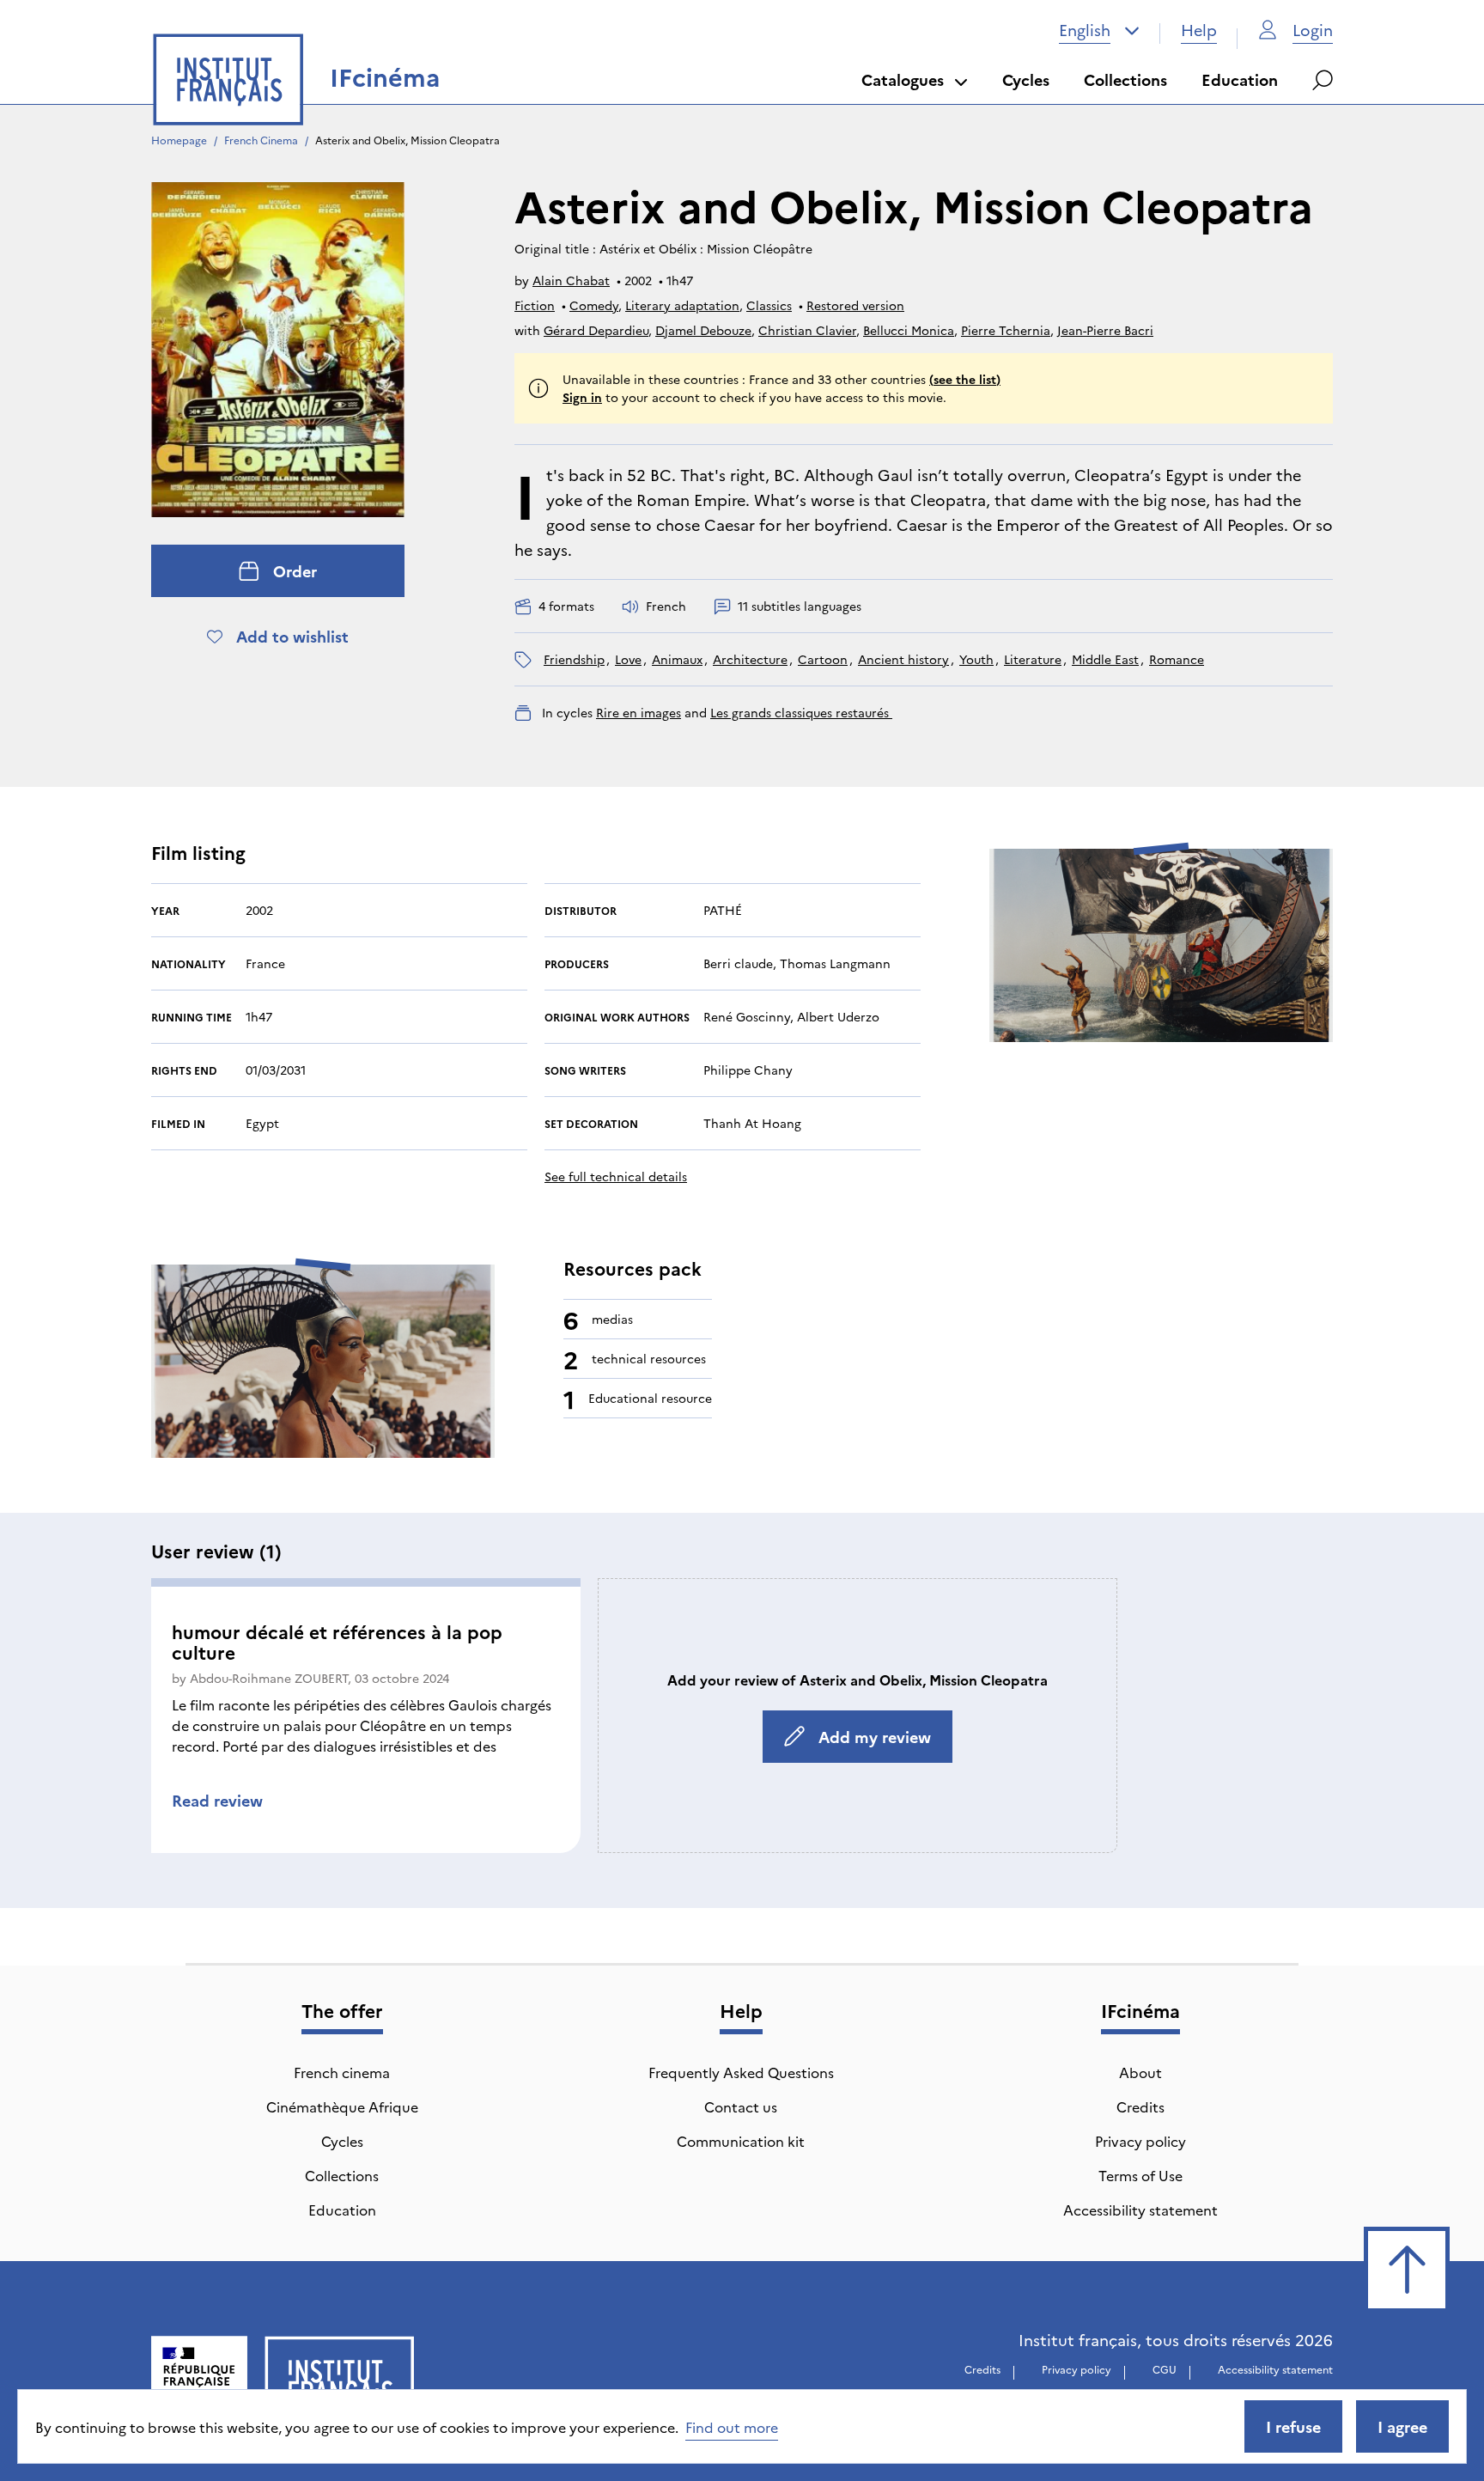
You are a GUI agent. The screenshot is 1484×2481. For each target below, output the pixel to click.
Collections (1125, 79)
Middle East (1105, 659)
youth (976, 659)
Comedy (594, 305)
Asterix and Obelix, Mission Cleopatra (407, 140)
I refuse (1293, 2426)
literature (1033, 659)
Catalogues (903, 79)
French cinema (342, 2072)
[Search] (1323, 80)
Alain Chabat (571, 280)
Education (1240, 79)
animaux (677, 659)
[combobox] (1099, 30)
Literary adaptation (682, 305)
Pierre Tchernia (1006, 330)
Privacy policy (1140, 2141)
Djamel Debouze (703, 330)
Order (295, 571)
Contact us (741, 2106)
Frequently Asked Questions (741, 2072)
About (1140, 2072)
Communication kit (741, 2141)
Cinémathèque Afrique (342, 2106)
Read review (217, 1800)
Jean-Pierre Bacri (1105, 330)
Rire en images (639, 712)
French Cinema (261, 140)
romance (1177, 659)
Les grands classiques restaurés (801, 712)
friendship (574, 659)
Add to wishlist (292, 636)
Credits (1140, 2106)
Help (1199, 30)
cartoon (823, 659)
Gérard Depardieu (596, 330)
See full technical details (616, 1176)
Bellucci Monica (909, 330)
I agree (1402, 2426)
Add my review (875, 1737)
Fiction (535, 305)
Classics (769, 305)
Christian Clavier (807, 330)
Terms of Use (1140, 2175)
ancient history (903, 659)
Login (1313, 30)
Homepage (179, 140)
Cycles (1026, 79)
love (628, 659)
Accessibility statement (1140, 2210)
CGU (1165, 2369)
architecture (750, 659)
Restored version (855, 305)
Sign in (582, 397)
